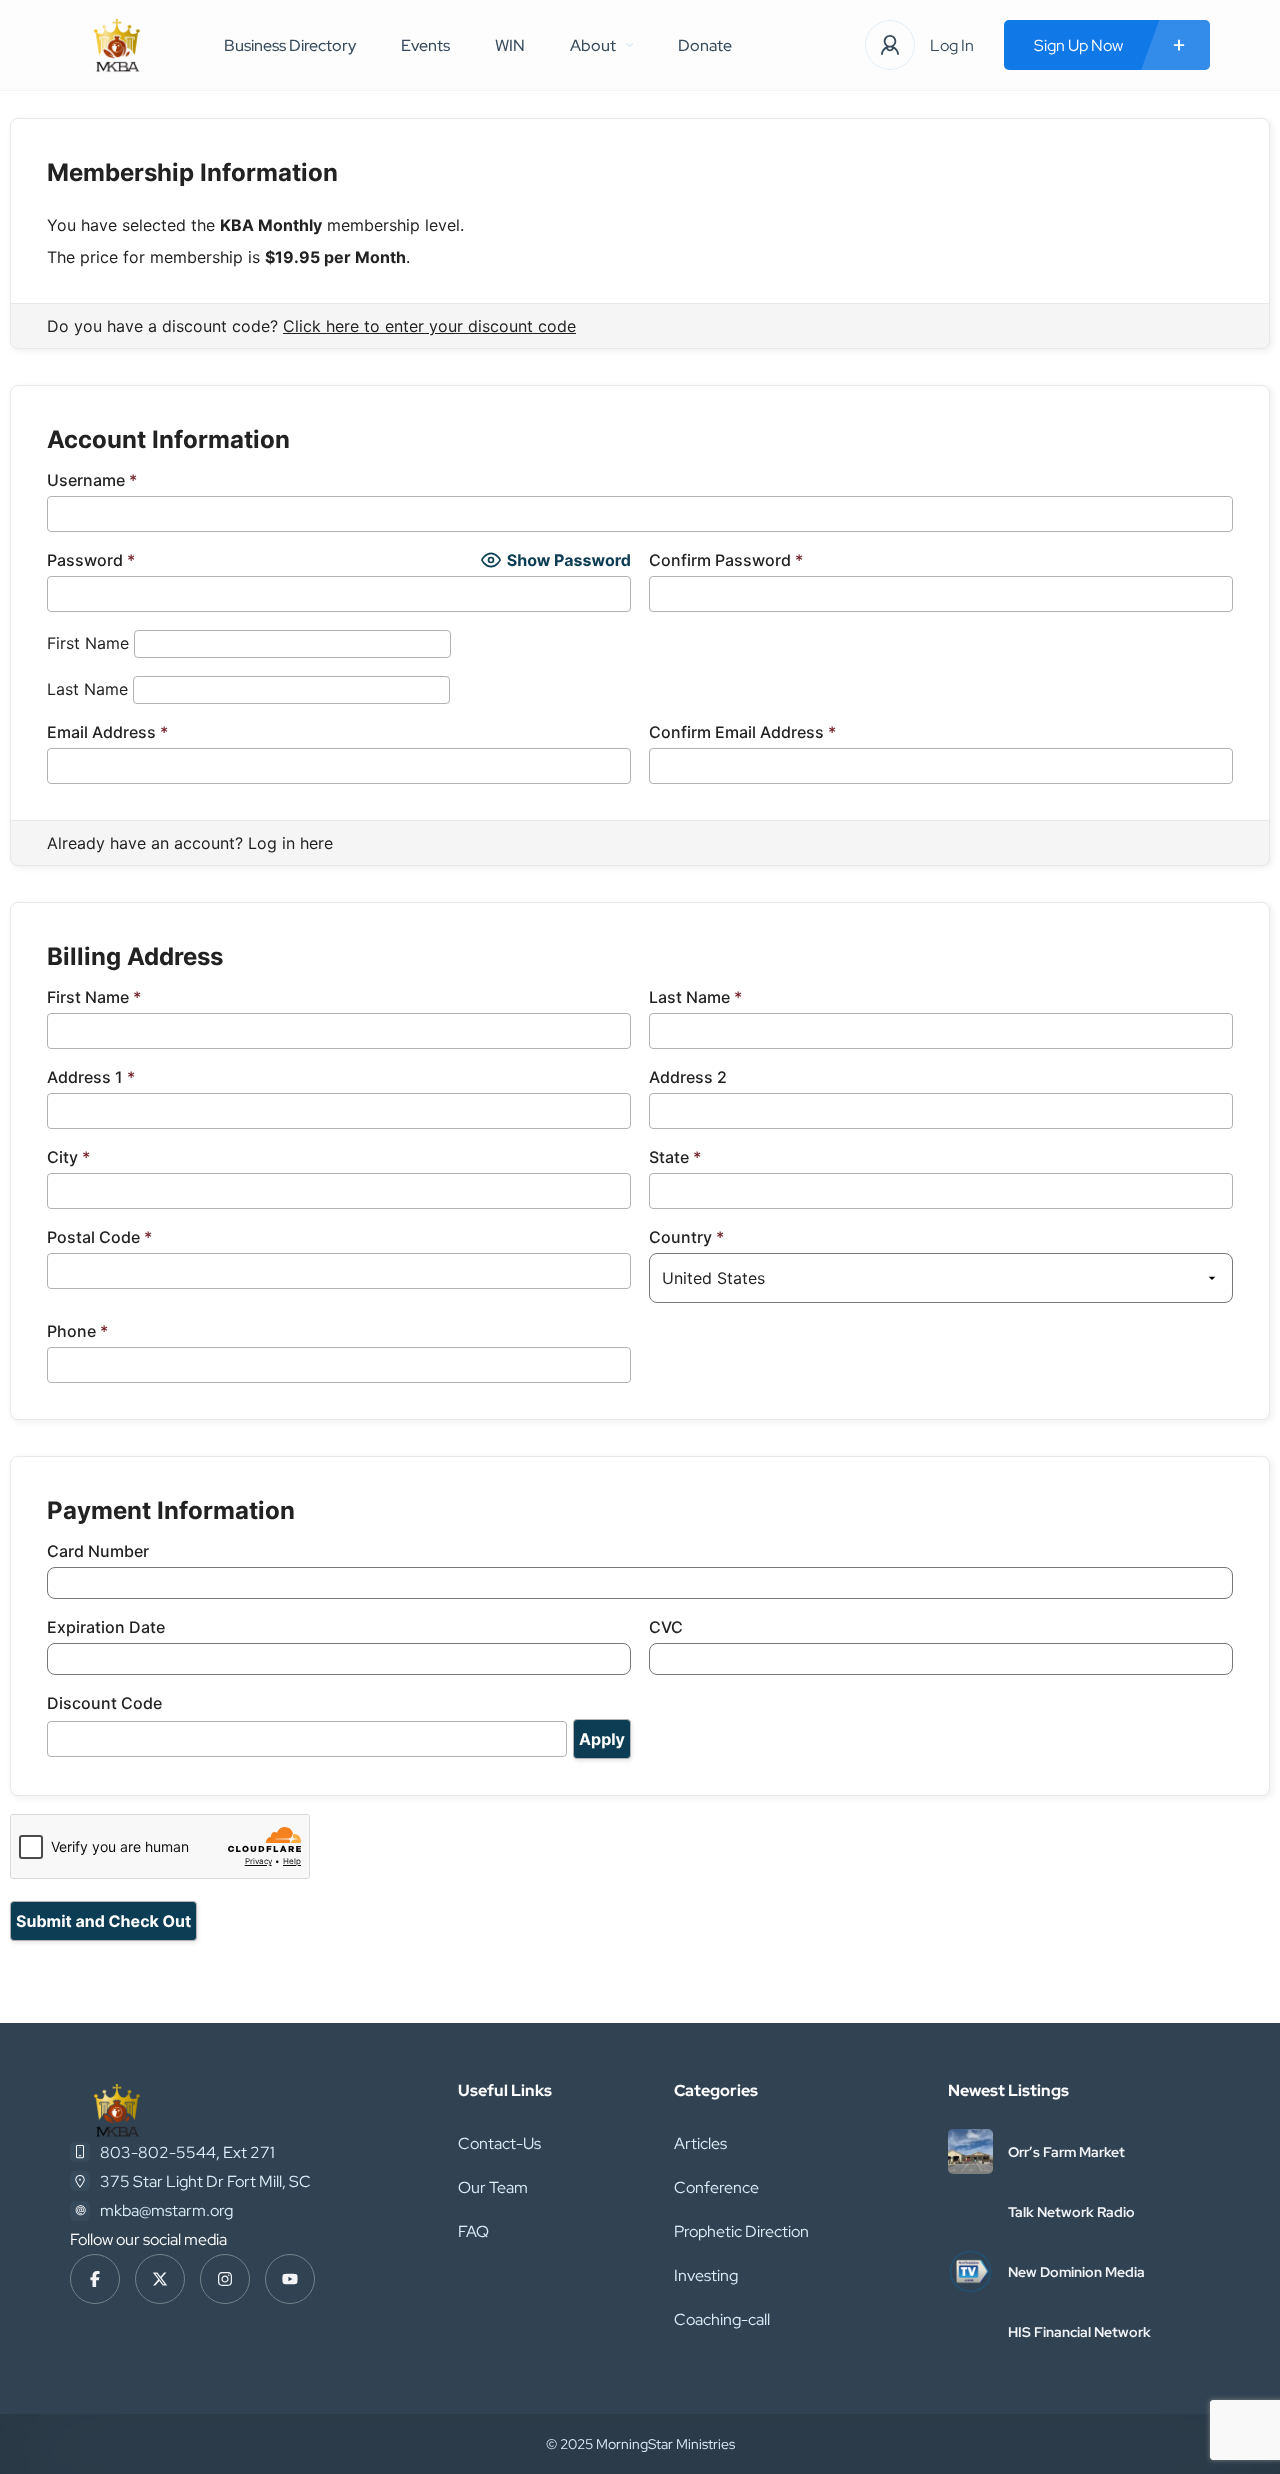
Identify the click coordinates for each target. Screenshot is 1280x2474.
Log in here (290, 843)
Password (91, 560)
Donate (705, 45)
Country (686, 1237)
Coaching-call (722, 2319)
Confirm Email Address (742, 732)
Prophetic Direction (741, 2231)
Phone (77, 1331)
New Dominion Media (1076, 2272)
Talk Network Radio (1071, 2212)
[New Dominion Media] (970, 2271)
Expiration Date (106, 1627)
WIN (510, 45)
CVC (666, 1627)
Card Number (98, 1551)
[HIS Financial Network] (970, 2331)
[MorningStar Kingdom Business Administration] (117, 45)
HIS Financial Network (1079, 2332)
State (675, 1157)
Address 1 (91, 1077)
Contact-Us (499, 2143)
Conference (716, 2187)
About (593, 45)
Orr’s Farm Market (1066, 2152)
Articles (700, 2143)
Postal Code (99, 1237)
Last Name (87, 689)
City (68, 1157)
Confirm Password (726, 560)
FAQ (473, 2231)
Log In (952, 45)
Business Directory (290, 45)
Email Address (107, 732)
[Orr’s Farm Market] (970, 2151)
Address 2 (688, 1077)
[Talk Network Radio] (970, 2211)
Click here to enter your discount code (429, 326)
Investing (706, 2275)
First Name (88, 643)
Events (425, 45)
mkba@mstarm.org (166, 2210)
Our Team (493, 2187)
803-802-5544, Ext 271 (187, 2152)
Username (92, 480)
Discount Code (104, 1703)
